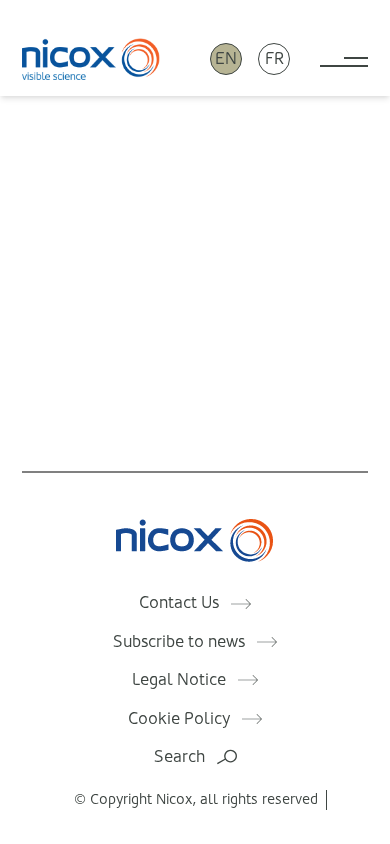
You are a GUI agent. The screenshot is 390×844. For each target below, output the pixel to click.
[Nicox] (91, 58)
